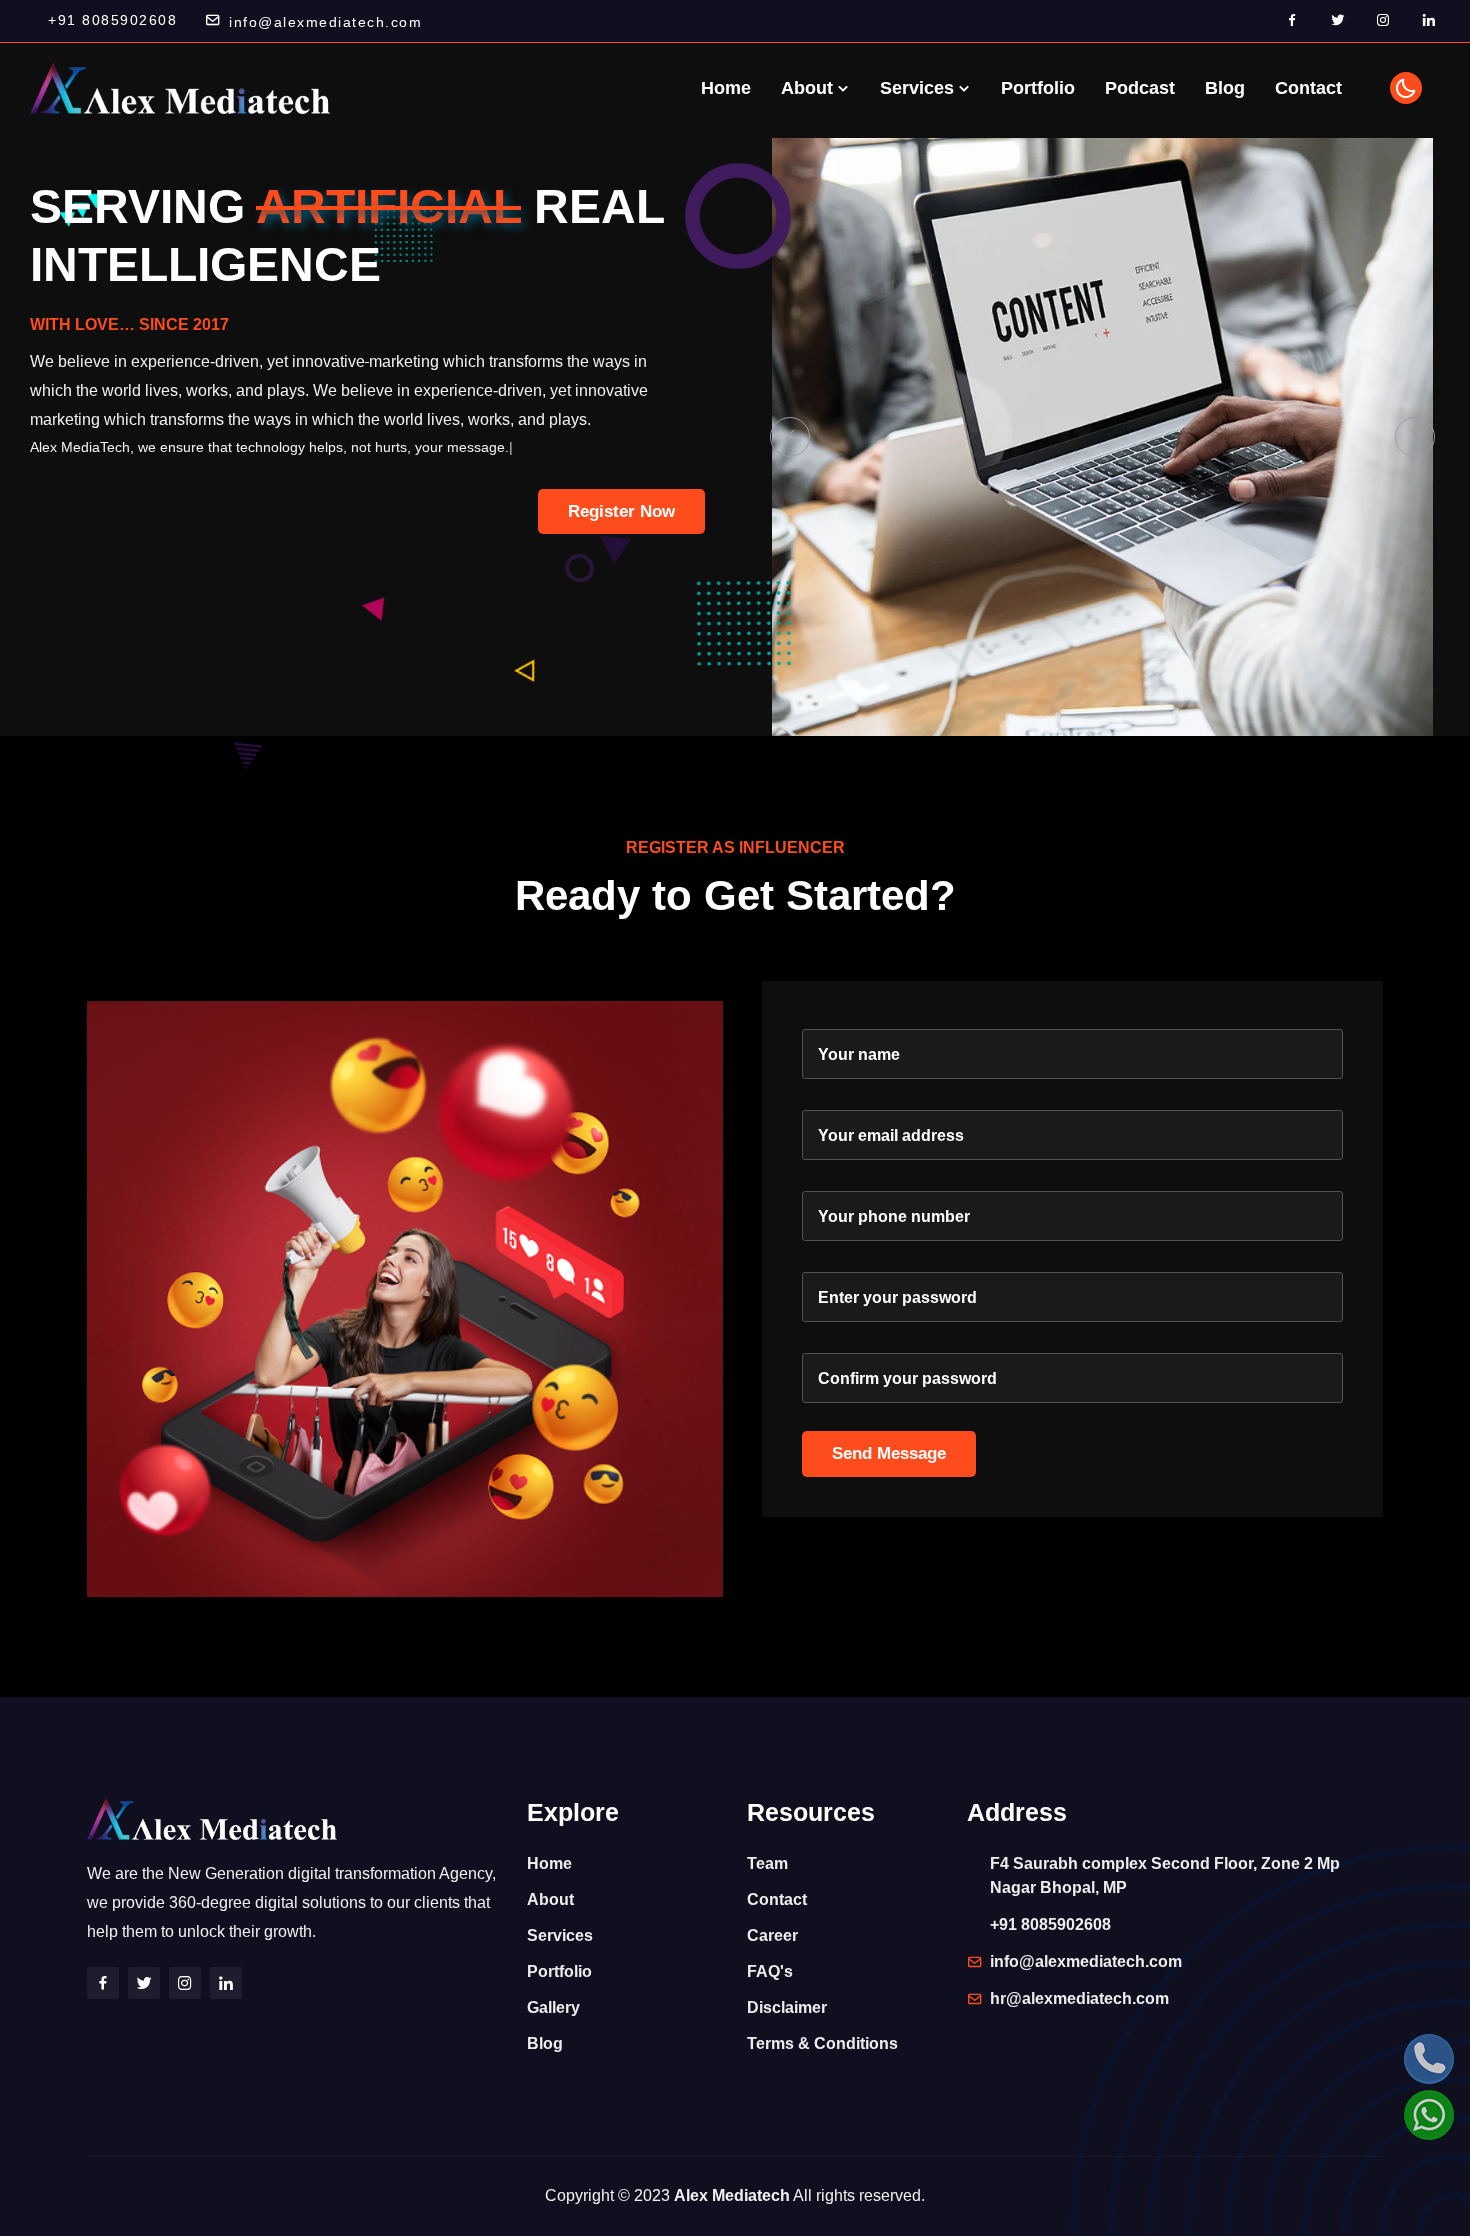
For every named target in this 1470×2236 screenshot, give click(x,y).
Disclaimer (787, 2007)
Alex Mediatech (732, 2195)
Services (919, 88)
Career (772, 1935)
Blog (1225, 88)
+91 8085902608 (112, 20)
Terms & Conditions (822, 2043)
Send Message (889, 1453)
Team (767, 1863)
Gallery (553, 2007)
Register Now (621, 511)
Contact (1308, 88)
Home (726, 88)
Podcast (1140, 88)
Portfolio (1038, 88)
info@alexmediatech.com (325, 22)
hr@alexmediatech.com (1079, 1998)
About (809, 88)
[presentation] (790, 437)
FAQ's (770, 1971)
